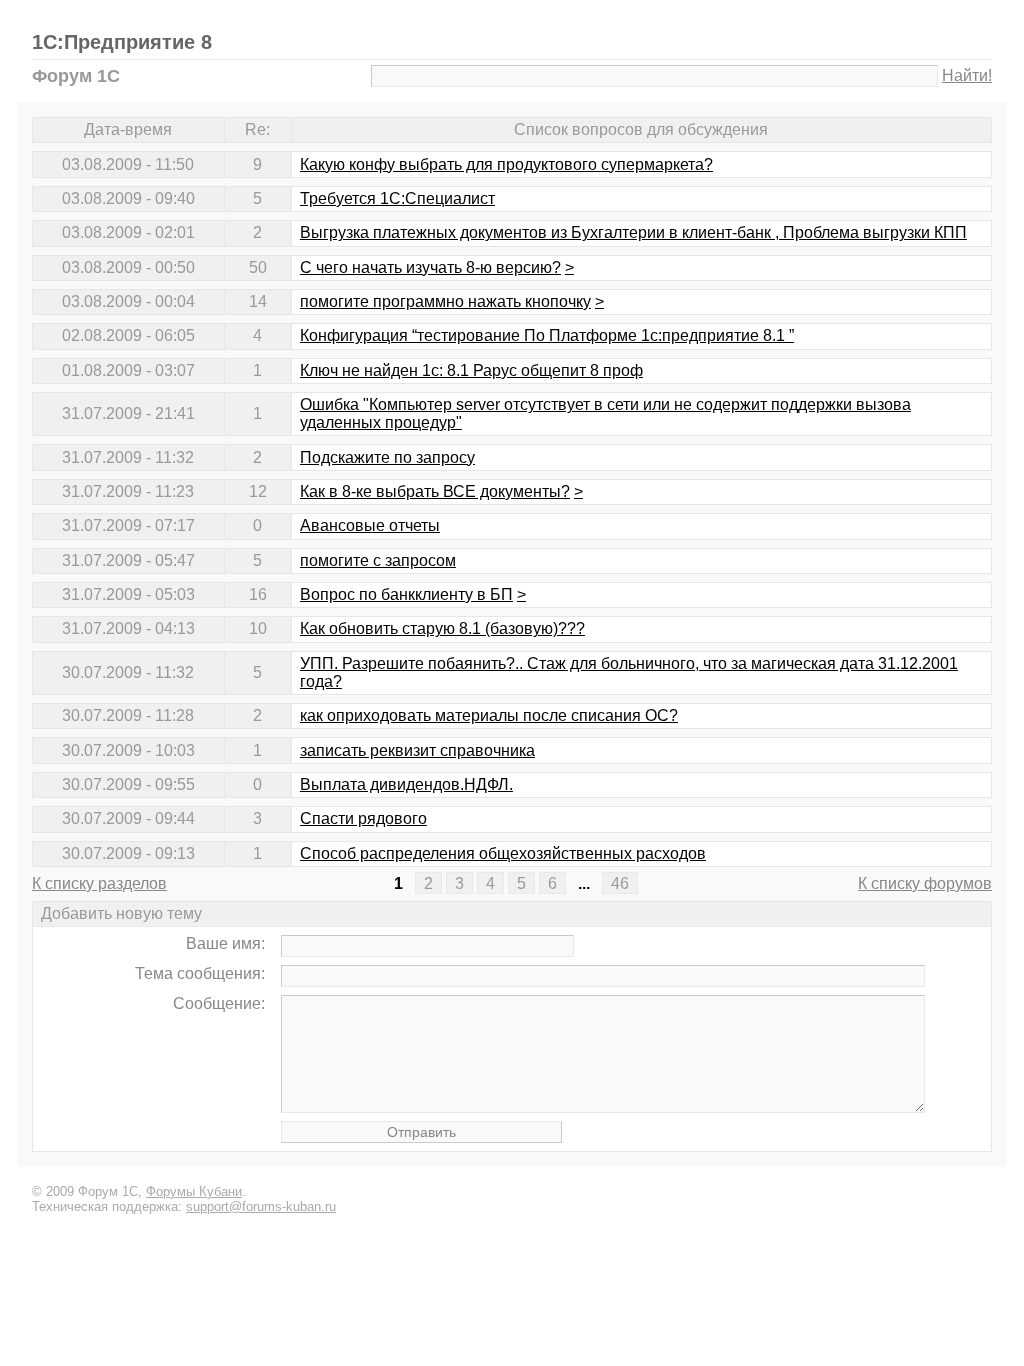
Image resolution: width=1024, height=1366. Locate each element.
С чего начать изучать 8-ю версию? (430, 267)
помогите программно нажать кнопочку (445, 301)
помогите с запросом (378, 560)
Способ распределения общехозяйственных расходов (503, 853)
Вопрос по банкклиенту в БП (406, 594)
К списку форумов (925, 883)
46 (620, 883)
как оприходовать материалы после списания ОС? (489, 715)
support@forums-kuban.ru (261, 1206)
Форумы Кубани (194, 1191)
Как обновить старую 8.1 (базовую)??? (442, 628)
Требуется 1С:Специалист (397, 198)
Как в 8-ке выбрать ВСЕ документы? (435, 491)
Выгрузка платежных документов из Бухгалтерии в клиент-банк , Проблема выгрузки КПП (633, 232)
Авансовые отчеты (370, 525)
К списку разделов (99, 883)
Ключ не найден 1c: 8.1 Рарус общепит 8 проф (471, 370)
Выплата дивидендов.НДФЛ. (406, 784)
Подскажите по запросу (387, 457)
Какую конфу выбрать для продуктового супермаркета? (506, 164)
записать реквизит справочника (417, 750)
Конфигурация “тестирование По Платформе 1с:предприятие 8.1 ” (547, 335)
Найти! (967, 75)
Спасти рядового (363, 818)
